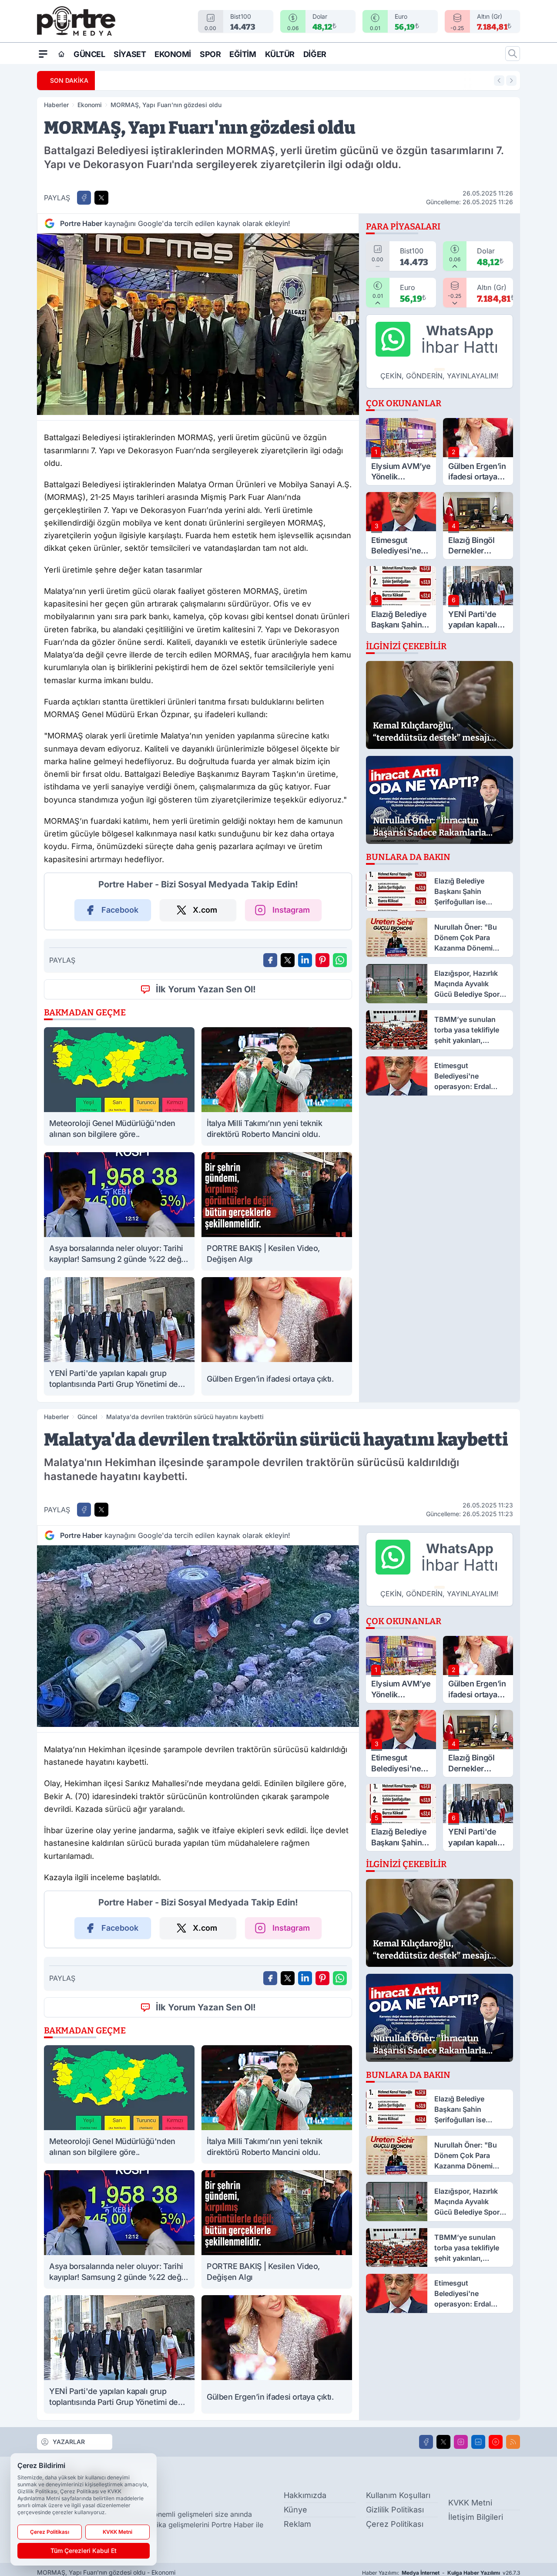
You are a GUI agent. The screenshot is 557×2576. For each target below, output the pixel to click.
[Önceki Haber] (499, 81)
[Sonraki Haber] (511, 81)
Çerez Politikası (395, 2524)
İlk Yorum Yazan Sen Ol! (206, 989)
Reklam (297, 2524)
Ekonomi (173, 54)
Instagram (291, 910)
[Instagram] (461, 2442)
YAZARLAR (69, 2442)
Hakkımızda (305, 2495)
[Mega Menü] (43, 54)
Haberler (56, 105)
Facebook (120, 910)
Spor (210, 54)
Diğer (315, 54)
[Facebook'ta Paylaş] (84, 198)
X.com (205, 910)
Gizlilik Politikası (395, 2510)
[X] (443, 2442)
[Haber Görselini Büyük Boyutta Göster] (198, 324)
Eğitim (243, 54)
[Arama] (513, 54)
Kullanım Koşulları (398, 2495)
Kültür (280, 54)
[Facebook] (426, 2442)
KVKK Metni (470, 2503)
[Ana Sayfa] (61, 54)
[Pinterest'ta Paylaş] (322, 960)
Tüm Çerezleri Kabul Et (84, 2551)
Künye (295, 2510)
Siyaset (130, 54)
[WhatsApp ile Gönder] (340, 960)
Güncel (89, 54)
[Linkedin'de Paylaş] (305, 960)
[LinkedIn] (478, 2442)
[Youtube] (496, 2442)
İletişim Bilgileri (476, 2517)
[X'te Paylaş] (101, 198)
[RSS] (513, 2442)
